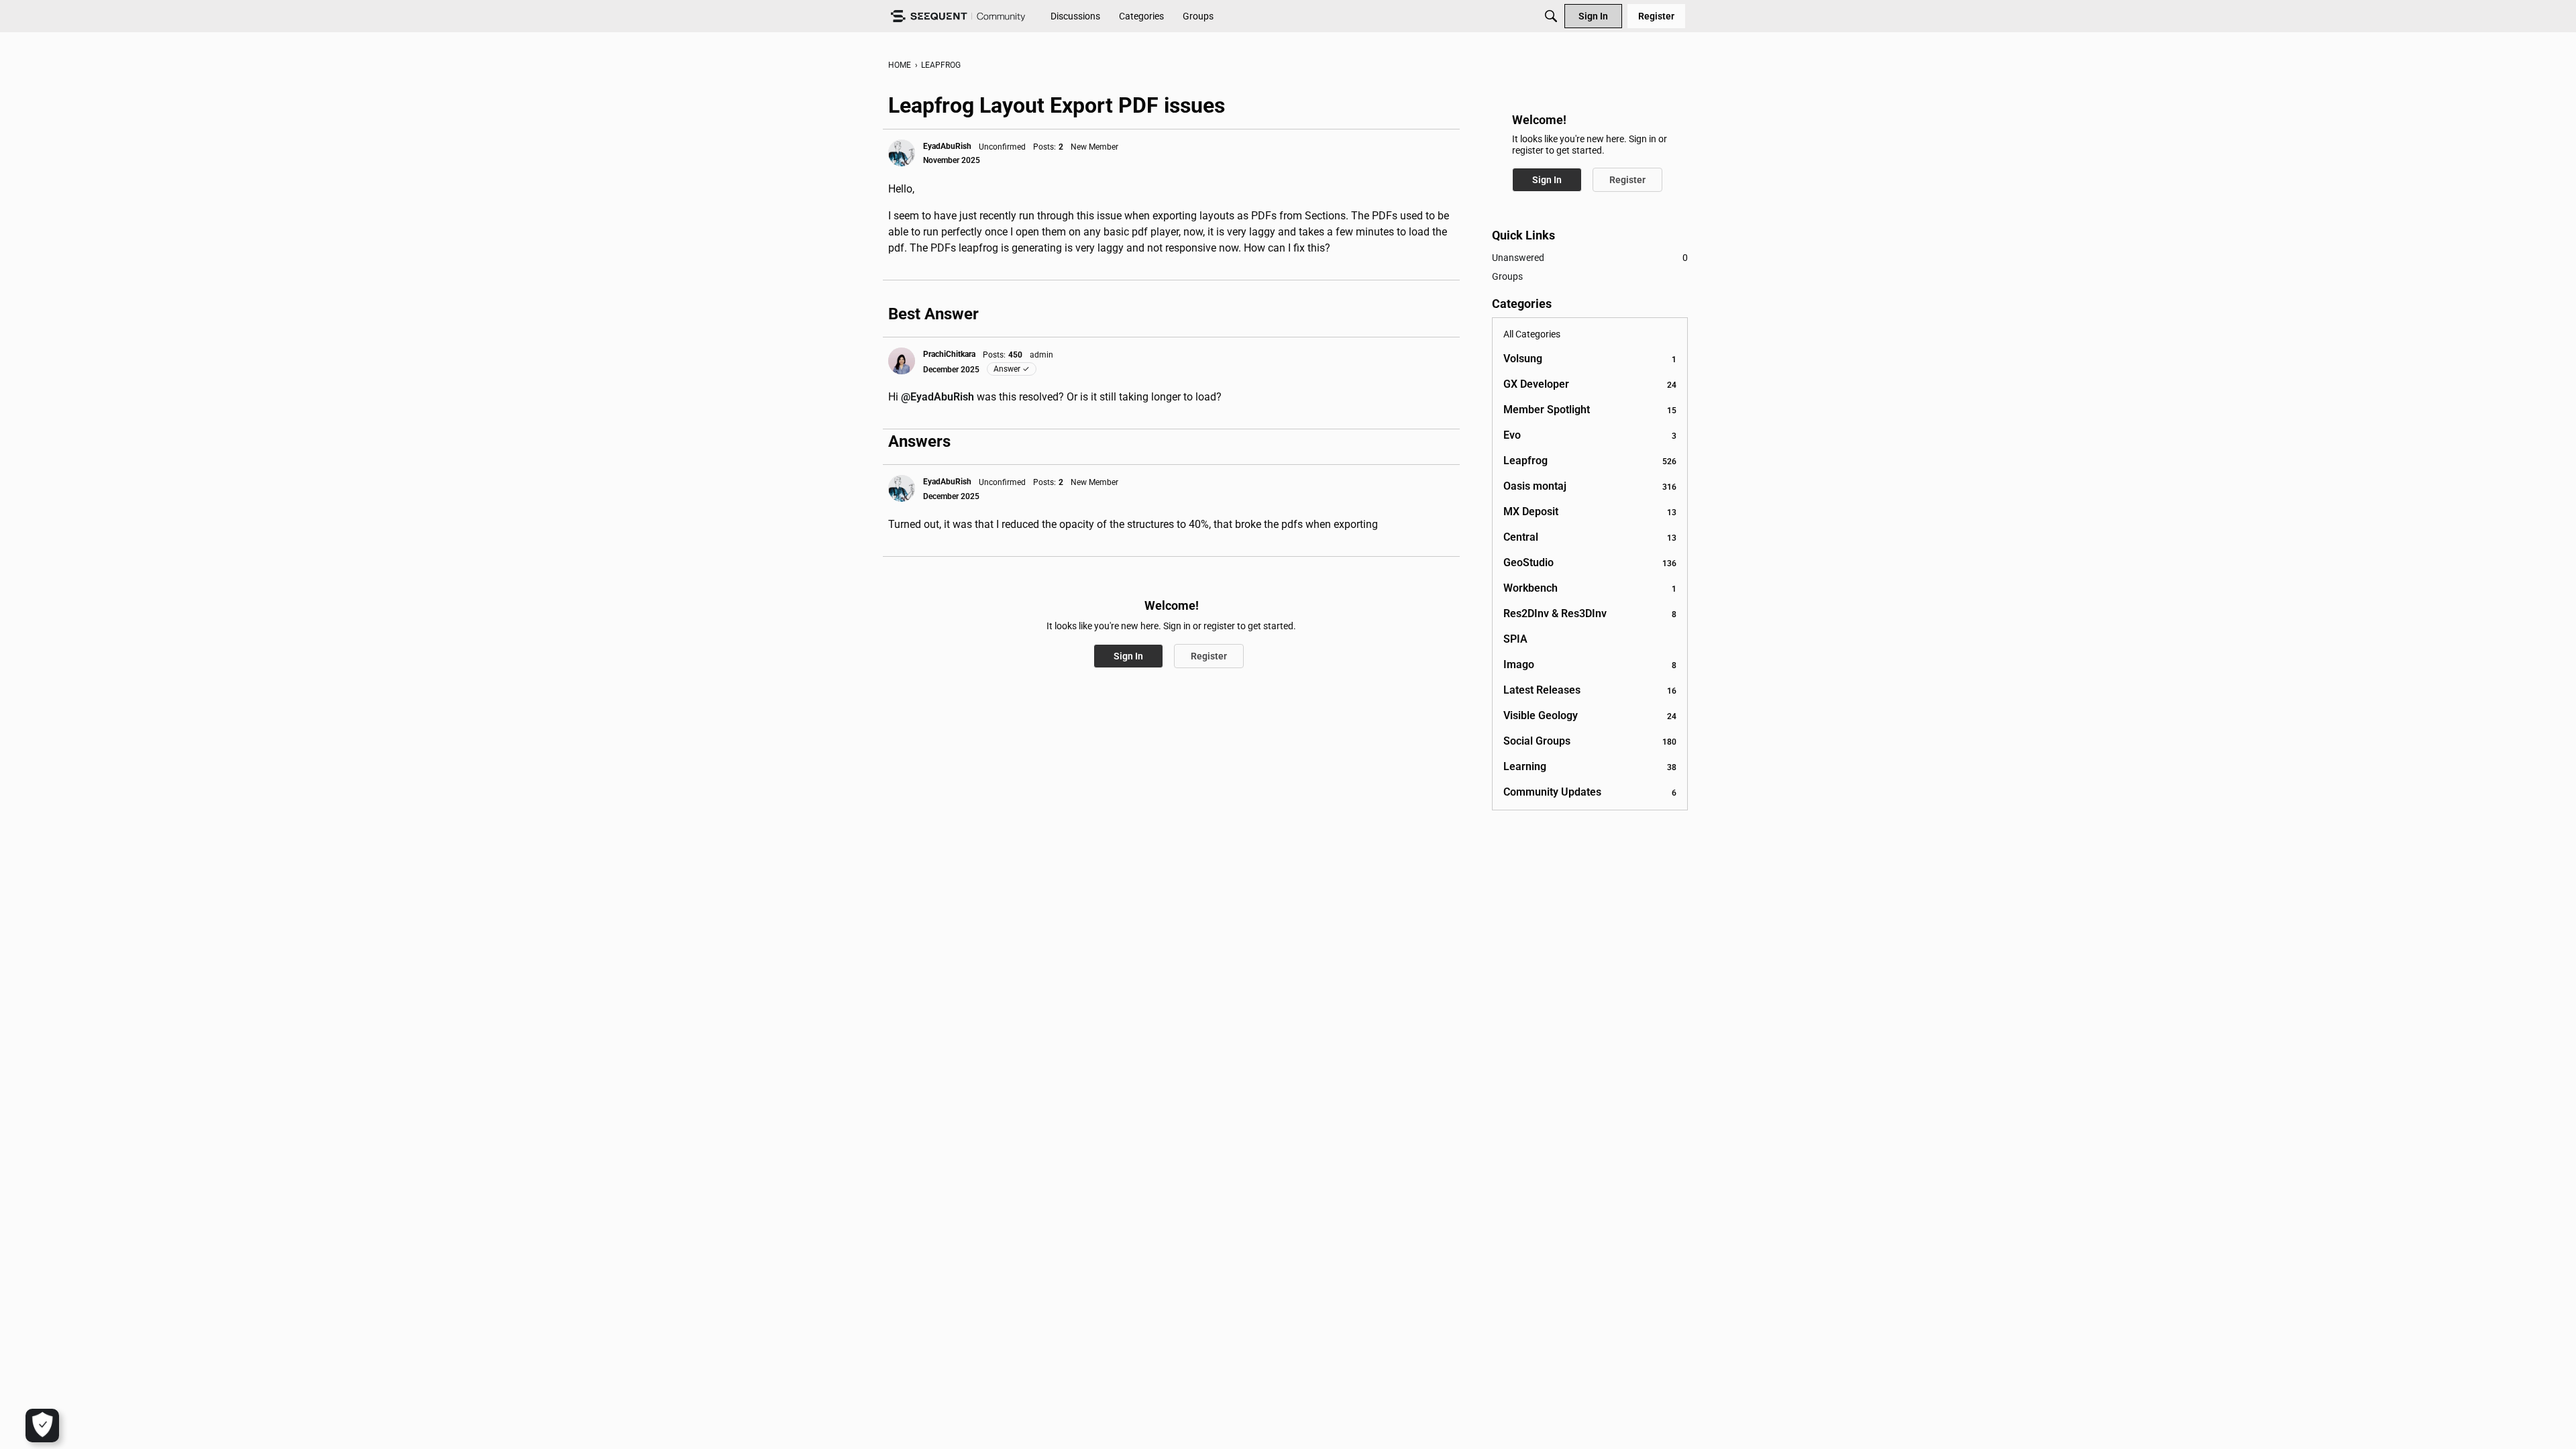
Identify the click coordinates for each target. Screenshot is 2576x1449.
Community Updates (1590, 792)
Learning (1590, 766)
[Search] (1551, 16)
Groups (1507, 276)
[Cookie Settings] (42, 1426)
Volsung (1590, 359)
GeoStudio (1590, 562)
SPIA (1515, 639)
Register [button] (1209, 656)
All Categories (1532, 334)
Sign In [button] (1128, 656)
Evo (1590, 435)
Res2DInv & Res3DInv (1590, 613)
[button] (902, 153)
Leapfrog (1590, 461)
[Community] (958, 16)
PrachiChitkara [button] (949, 354)
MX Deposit (1590, 512)
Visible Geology (1590, 715)
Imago (1590, 664)
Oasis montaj (1590, 486)
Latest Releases (1590, 690)
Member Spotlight (1590, 410)
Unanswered (1590, 258)
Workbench (1590, 588)
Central (1590, 537)
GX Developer (1590, 384)
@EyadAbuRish (937, 397)
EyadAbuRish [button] (947, 146)
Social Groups (1590, 741)
